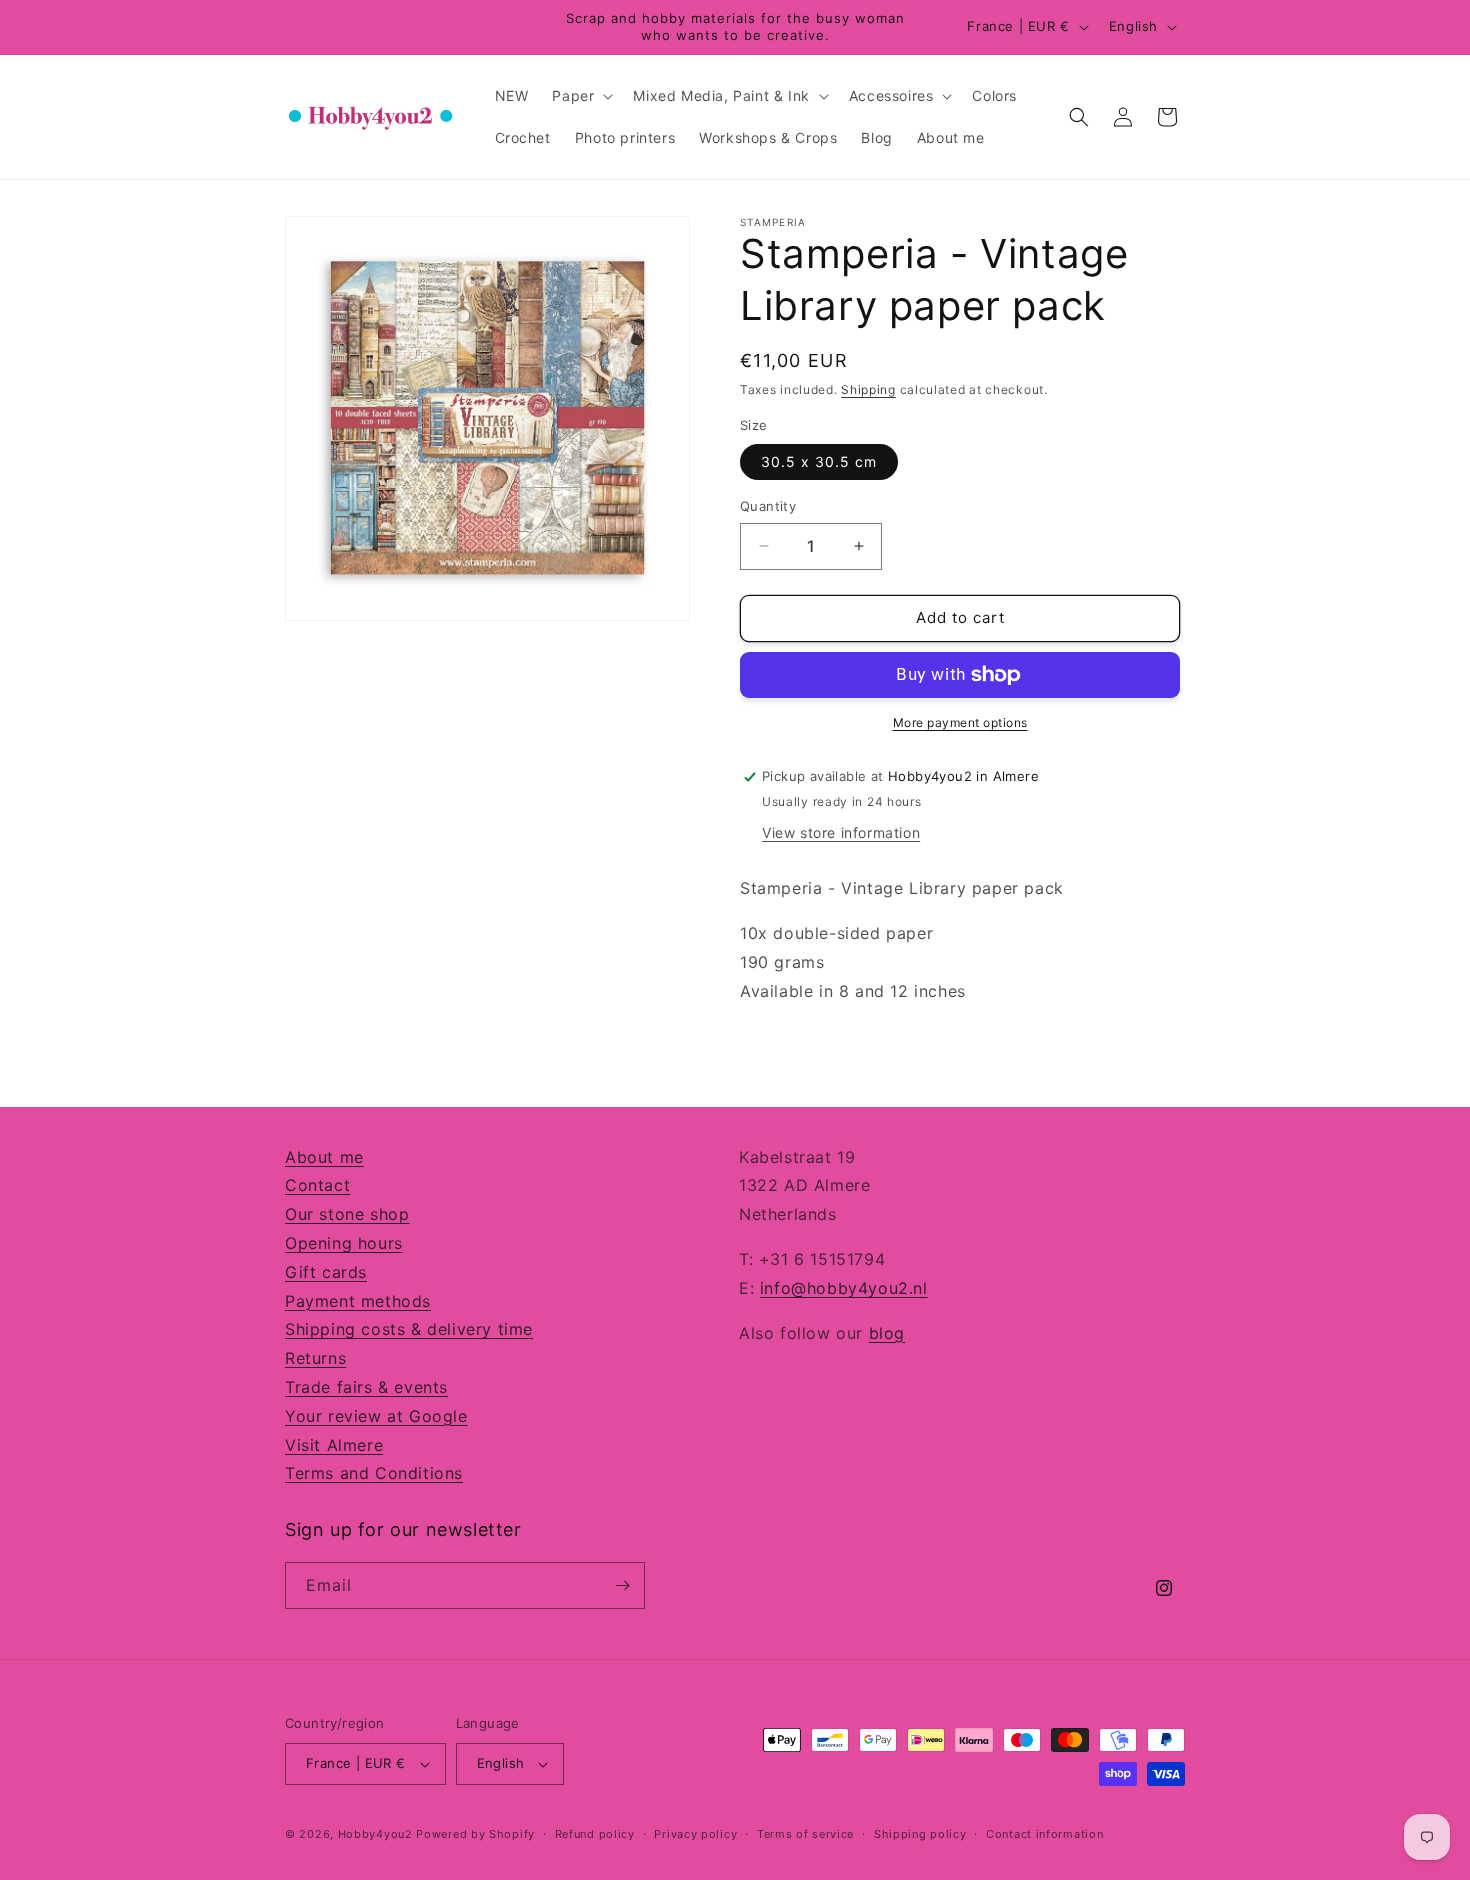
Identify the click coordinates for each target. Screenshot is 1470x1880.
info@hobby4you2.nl (844, 1288)
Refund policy (595, 1834)
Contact (317, 1185)
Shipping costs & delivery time (409, 1329)
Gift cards (326, 1272)
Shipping (868, 389)
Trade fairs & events (366, 1387)
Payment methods (358, 1301)
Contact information (1044, 1834)
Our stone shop (347, 1214)
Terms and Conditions (374, 1473)
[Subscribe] (622, 1585)
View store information (841, 832)
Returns (315, 1358)
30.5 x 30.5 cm (819, 461)
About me (324, 1157)
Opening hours (344, 1243)
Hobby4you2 (375, 1834)
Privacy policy (695, 1834)
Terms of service (805, 1834)
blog (887, 1333)
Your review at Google (376, 1416)
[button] (580, 96)
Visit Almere (334, 1445)
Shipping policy (920, 1834)
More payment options (960, 722)
